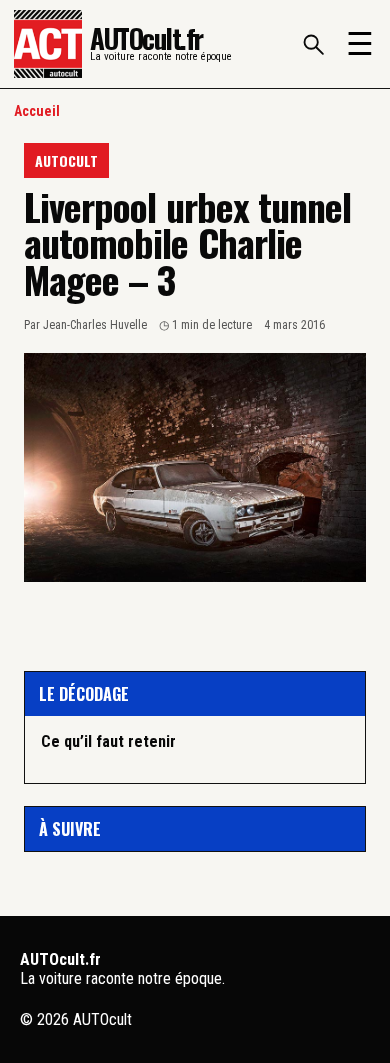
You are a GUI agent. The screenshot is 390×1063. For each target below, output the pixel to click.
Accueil (37, 111)
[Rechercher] (313, 44)
